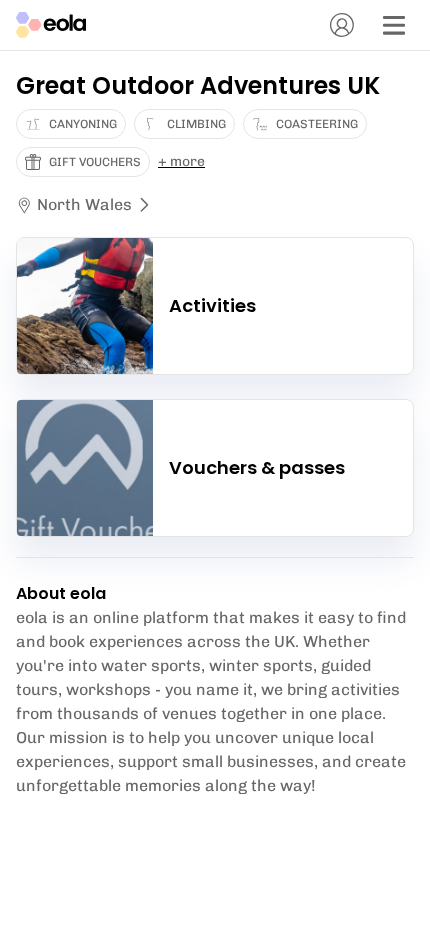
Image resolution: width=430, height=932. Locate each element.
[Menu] (394, 25)
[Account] (342, 25)
